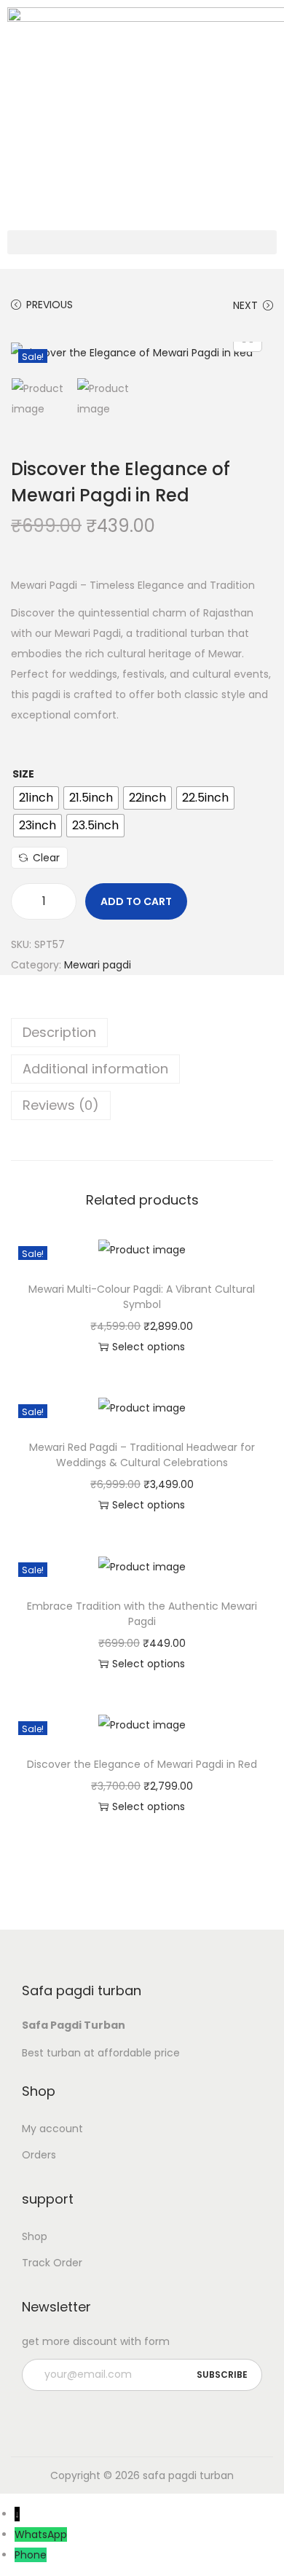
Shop (35, 2236)
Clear (46, 858)
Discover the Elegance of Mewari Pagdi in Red (142, 1764)
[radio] (36, 798)
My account (52, 2129)
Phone (31, 2555)
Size (23, 774)
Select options (149, 1347)
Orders (39, 2155)
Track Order (52, 2263)
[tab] (142, 1033)
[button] (142, 242)
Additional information (95, 1069)
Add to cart (136, 901)
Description (59, 1032)
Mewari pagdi (98, 965)
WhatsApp (41, 2534)
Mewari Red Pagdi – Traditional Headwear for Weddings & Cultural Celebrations (142, 1455)
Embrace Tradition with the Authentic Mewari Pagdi (142, 1614)
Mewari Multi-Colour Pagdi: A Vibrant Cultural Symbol (142, 1297)
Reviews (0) (61, 1105)
